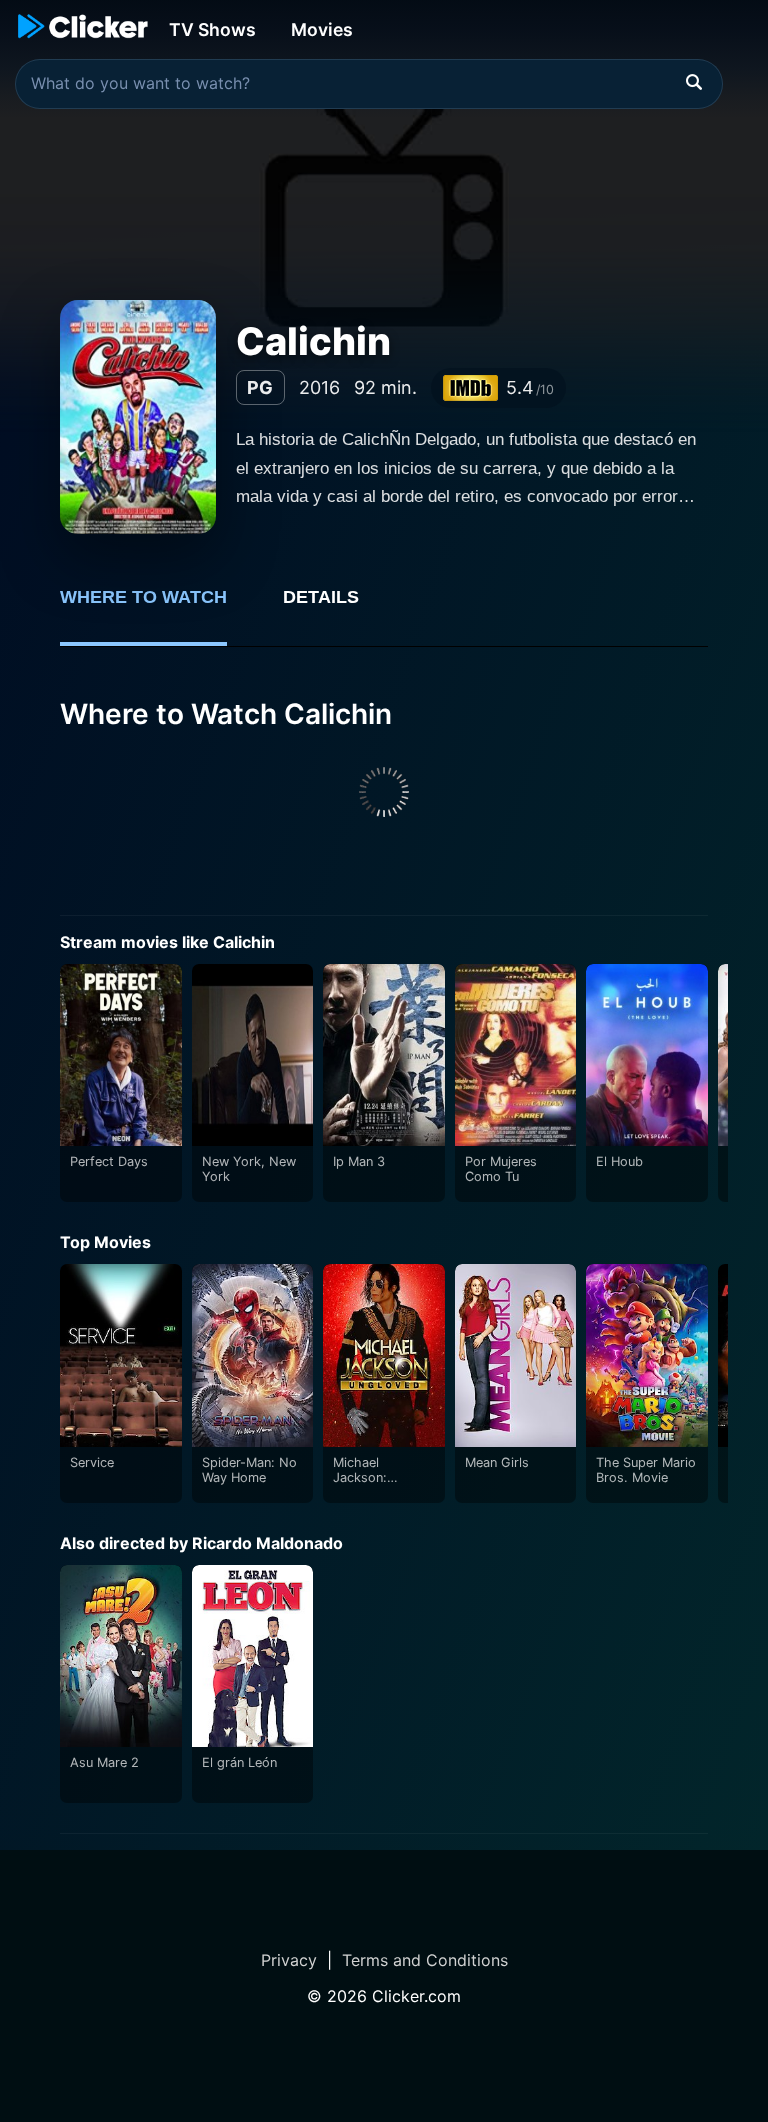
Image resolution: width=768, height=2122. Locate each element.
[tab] (157, 608)
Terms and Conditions (425, 1960)
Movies (322, 29)
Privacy (289, 1960)
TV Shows (212, 29)
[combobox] (369, 84)
